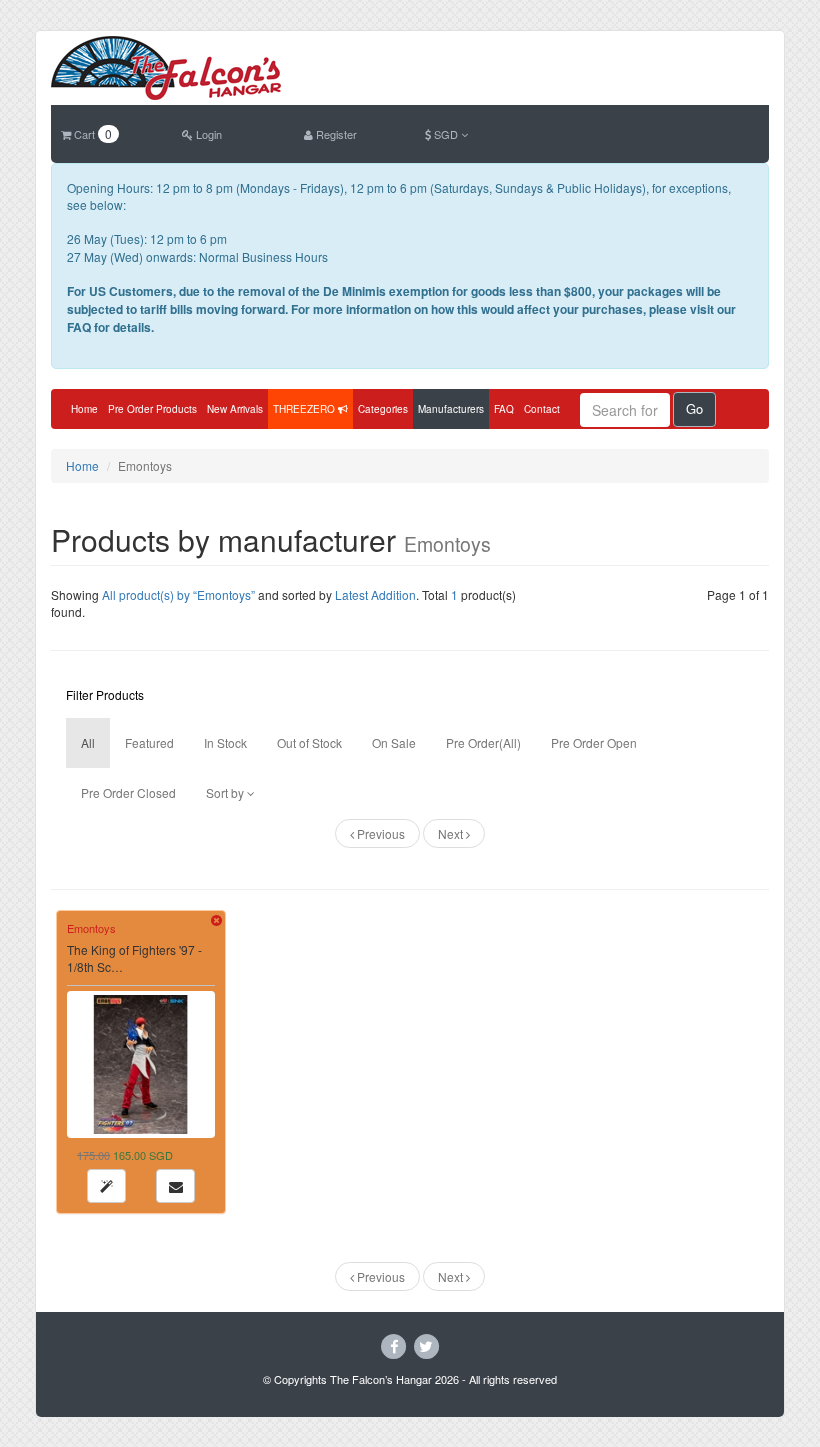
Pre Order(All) (483, 742)
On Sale (394, 742)
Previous (379, 833)
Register (335, 134)
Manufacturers (451, 409)
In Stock (225, 742)
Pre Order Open (594, 742)
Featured (149, 742)
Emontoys (91, 928)
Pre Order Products (152, 409)
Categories (383, 409)
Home (84, 409)
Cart (91, 134)
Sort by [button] (226, 792)
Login (207, 134)
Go (694, 408)
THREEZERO (305, 409)
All (88, 742)
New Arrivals (235, 409)
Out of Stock (309, 742)
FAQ (504, 409)
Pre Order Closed (128, 792)
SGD (446, 134)
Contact (542, 409)
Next (452, 833)
